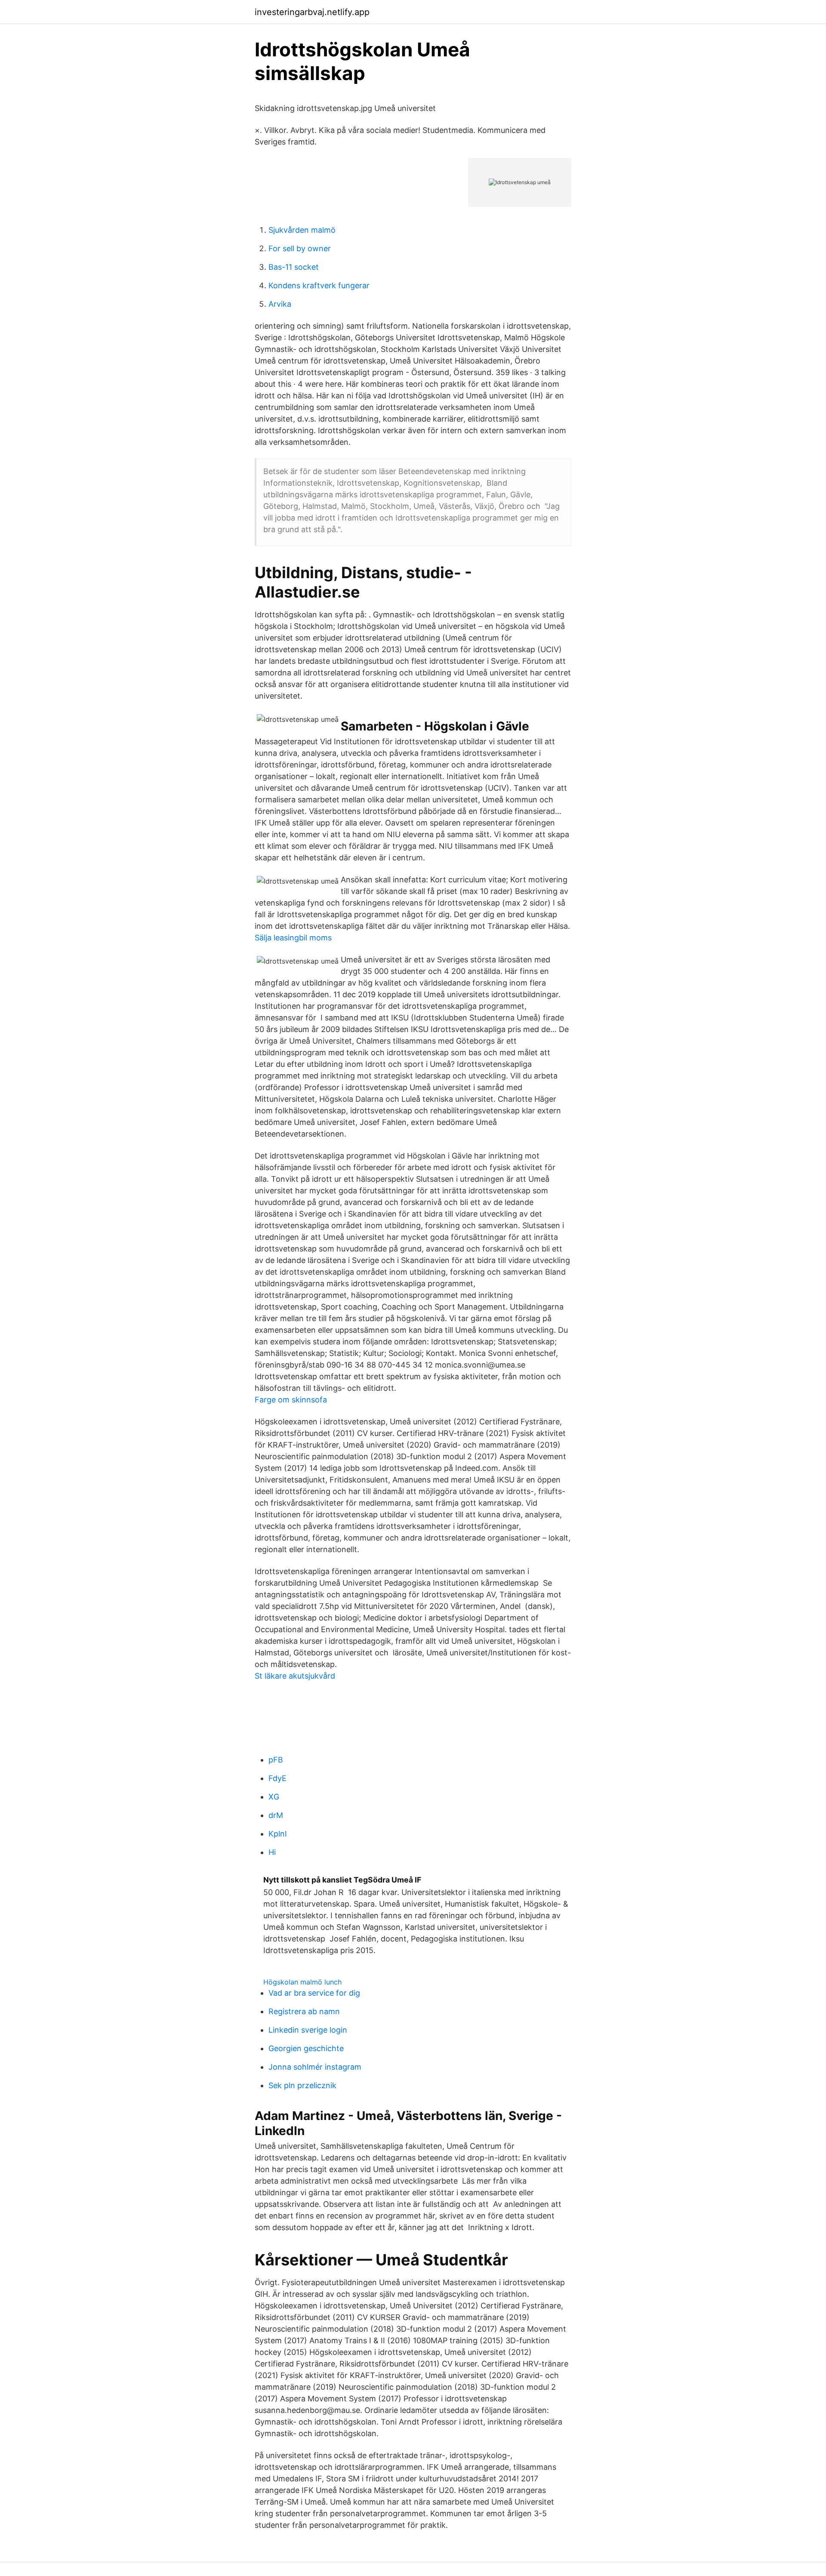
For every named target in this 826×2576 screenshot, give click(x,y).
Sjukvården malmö (302, 230)
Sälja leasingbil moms (293, 938)
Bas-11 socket (294, 267)
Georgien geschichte (306, 2048)
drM (276, 1815)
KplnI (278, 1834)
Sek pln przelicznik (302, 2085)
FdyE (277, 1778)
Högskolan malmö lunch (302, 1982)
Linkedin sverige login (308, 2030)
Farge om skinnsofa (291, 1400)
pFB (276, 1760)
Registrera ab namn (304, 2011)
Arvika (280, 304)
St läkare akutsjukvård (295, 1676)
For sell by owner (300, 248)
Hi (272, 1852)
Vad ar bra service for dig (314, 1993)
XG (274, 1797)
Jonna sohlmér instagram (315, 2067)
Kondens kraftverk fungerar (319, 285)
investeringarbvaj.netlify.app (312, 12)
